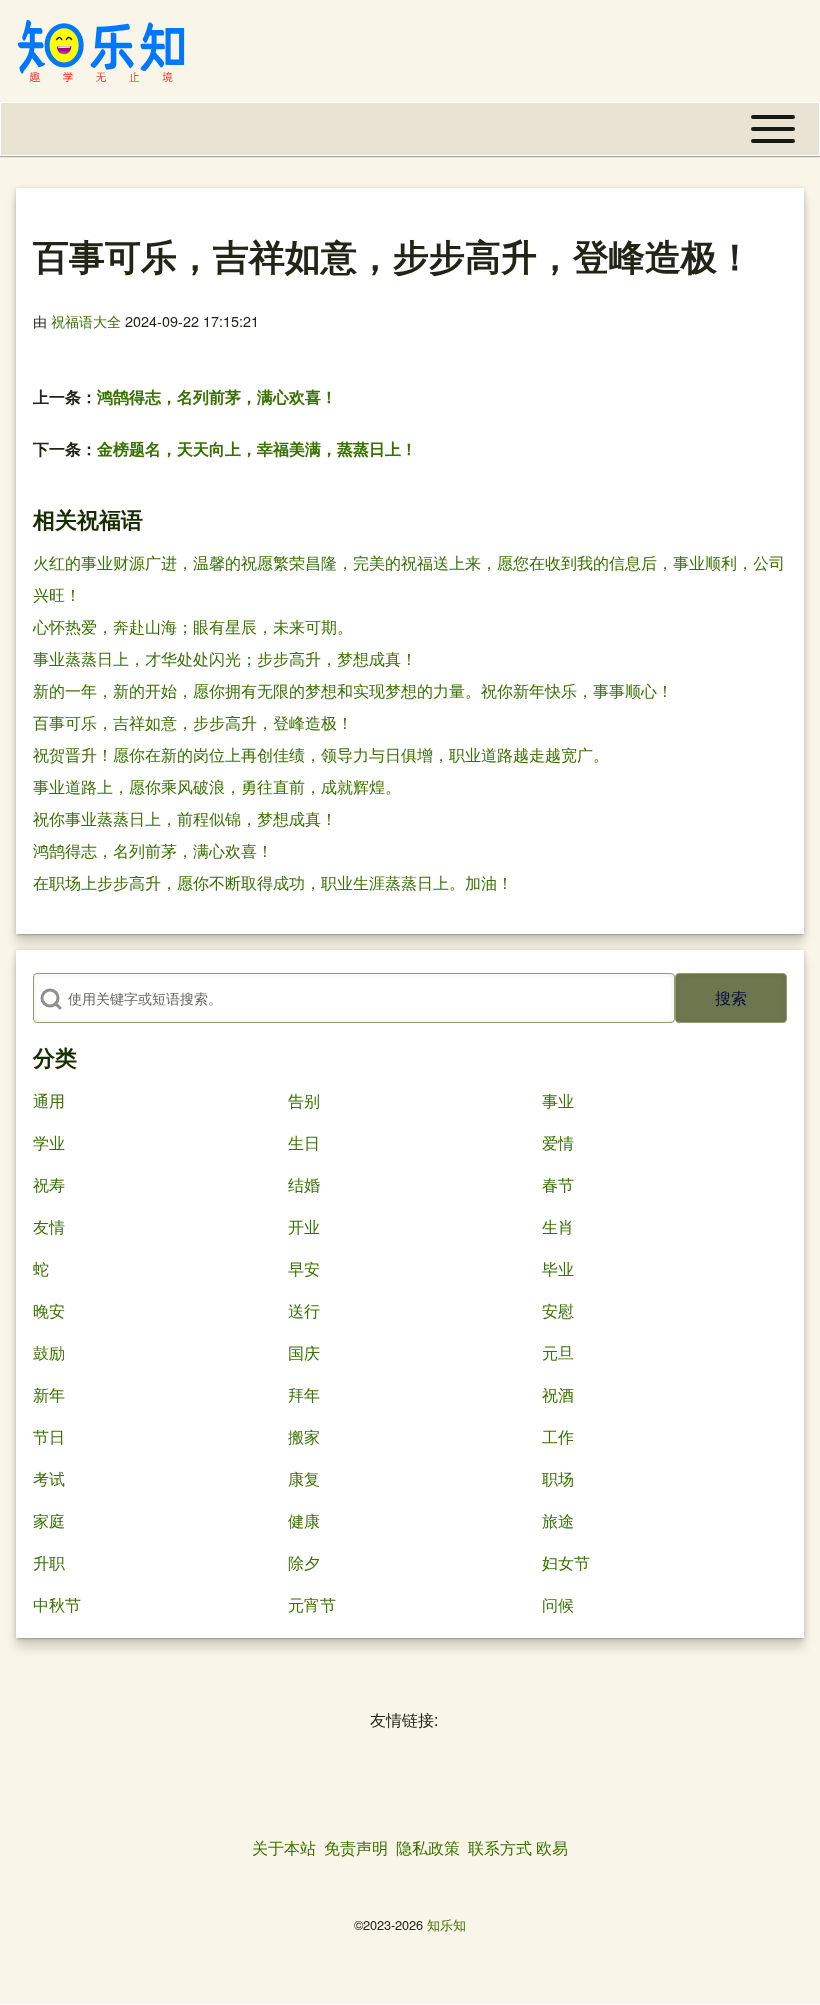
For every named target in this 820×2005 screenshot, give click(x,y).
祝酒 (558, 1394)
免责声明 (356, 1847)
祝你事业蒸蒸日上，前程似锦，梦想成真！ (185, 818)
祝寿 (49, 1184)
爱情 (558, 1142)
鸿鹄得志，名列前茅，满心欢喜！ (217, 396)
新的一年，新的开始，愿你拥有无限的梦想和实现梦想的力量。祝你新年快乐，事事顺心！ (353, 690)
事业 (558, 1100)
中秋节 (57, 1604)
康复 (304, 1478)
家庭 (49, 1520)
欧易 (552, 1847)
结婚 (304, 1184)
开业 (304, 1226)
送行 (304, 1310)
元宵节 (312, 1604)
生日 (304, 1142)
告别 (304, 1100)
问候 (558, 1604)
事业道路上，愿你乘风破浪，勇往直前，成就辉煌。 (217, 786)
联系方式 (500, 1847)
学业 (49, 1142)
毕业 (558, 1268)
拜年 (304, 1394)
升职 (49, 1562)
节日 (49, 1436)
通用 (49, 1100)
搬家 (304, 1436)
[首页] (101, 51)
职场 (558, 1478)
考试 (49, 1478)
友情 (49, 1226)
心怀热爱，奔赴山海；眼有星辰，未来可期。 (193, 626)
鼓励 (49, 1352)
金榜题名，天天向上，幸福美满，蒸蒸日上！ (257, 448)
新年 (49, 1394)
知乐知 (446, 1924)
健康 (304, 1520)
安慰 (558, 1310)
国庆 (304, 1352)
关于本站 (284, 1847)
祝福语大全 (86, 320)
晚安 (49, 1310)
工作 (558, 1436)
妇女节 (566, 1562)
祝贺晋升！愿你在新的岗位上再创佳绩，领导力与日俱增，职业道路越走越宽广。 (321, 754)
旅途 (558, 1520)
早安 (304, 1268)
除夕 (304, 1562)
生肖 (558, 1226)
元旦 (558, 1352)
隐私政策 (428, 1847)
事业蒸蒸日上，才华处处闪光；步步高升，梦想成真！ (225, 658)
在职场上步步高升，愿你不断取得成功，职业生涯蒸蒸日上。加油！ (273, 882)
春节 (558, 1184)
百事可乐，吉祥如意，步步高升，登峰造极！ (193, 722)
